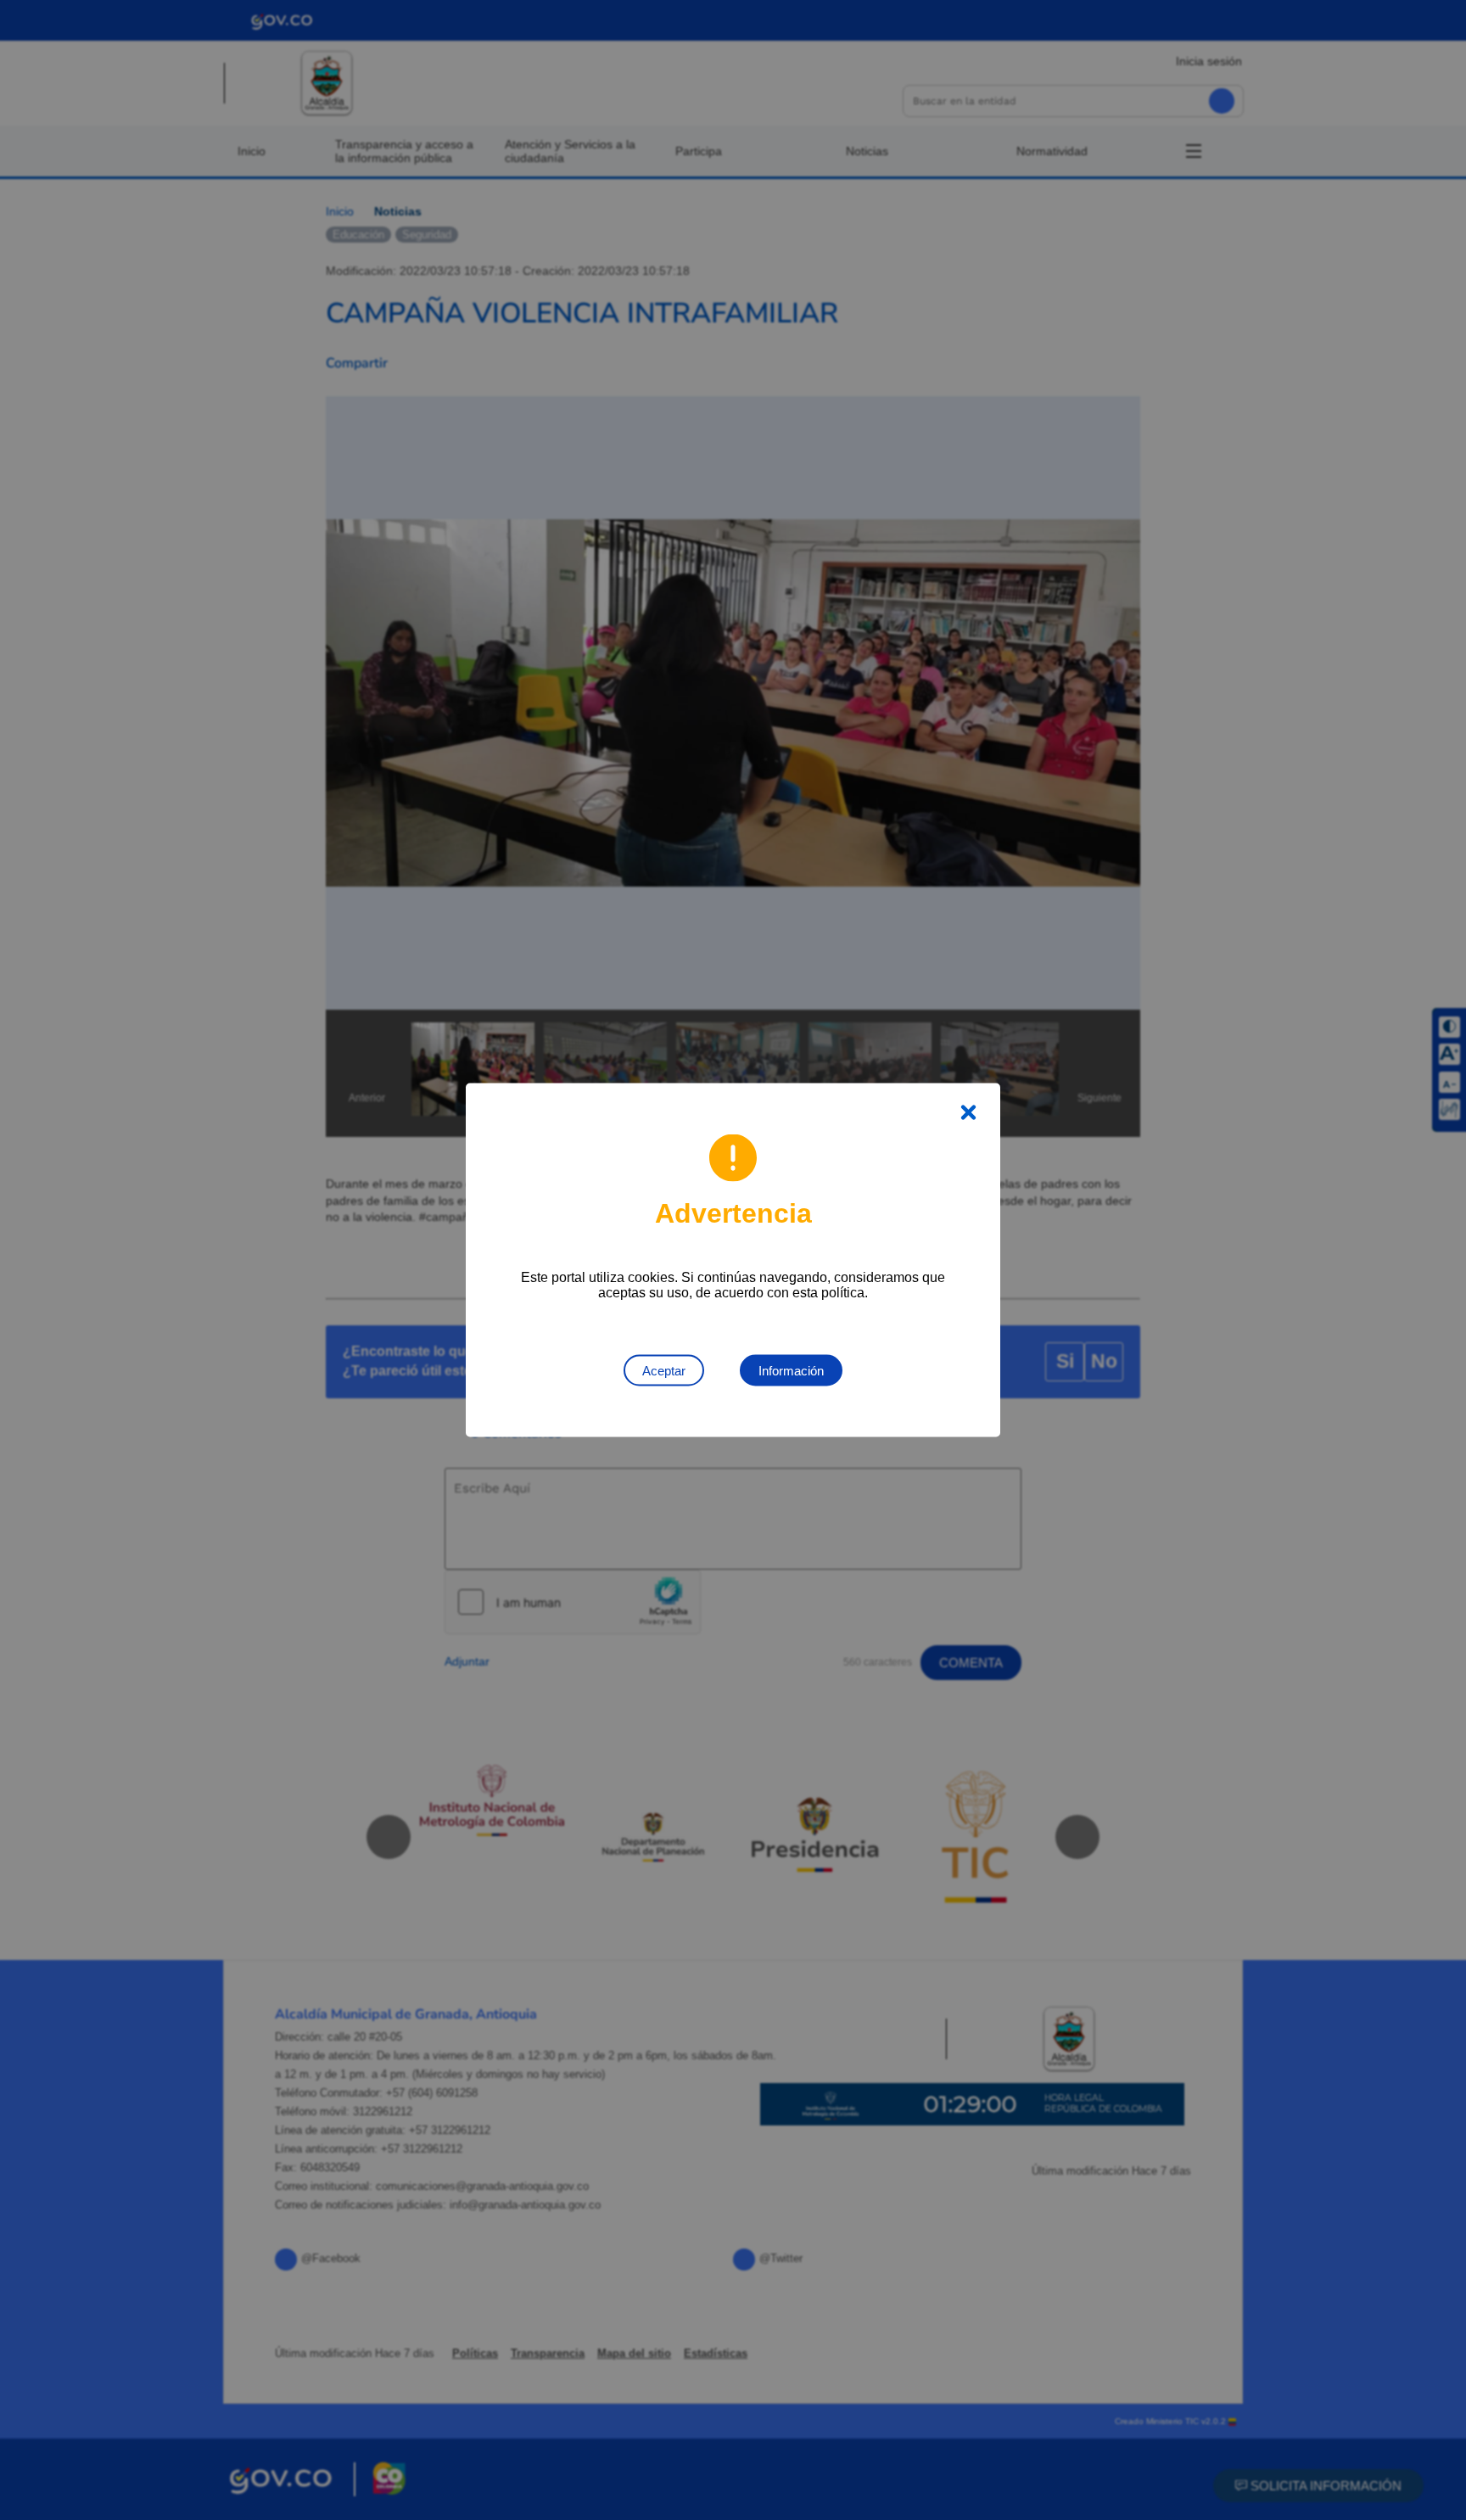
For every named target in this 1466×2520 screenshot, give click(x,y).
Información (791, 1371)
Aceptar (664, 1371)
